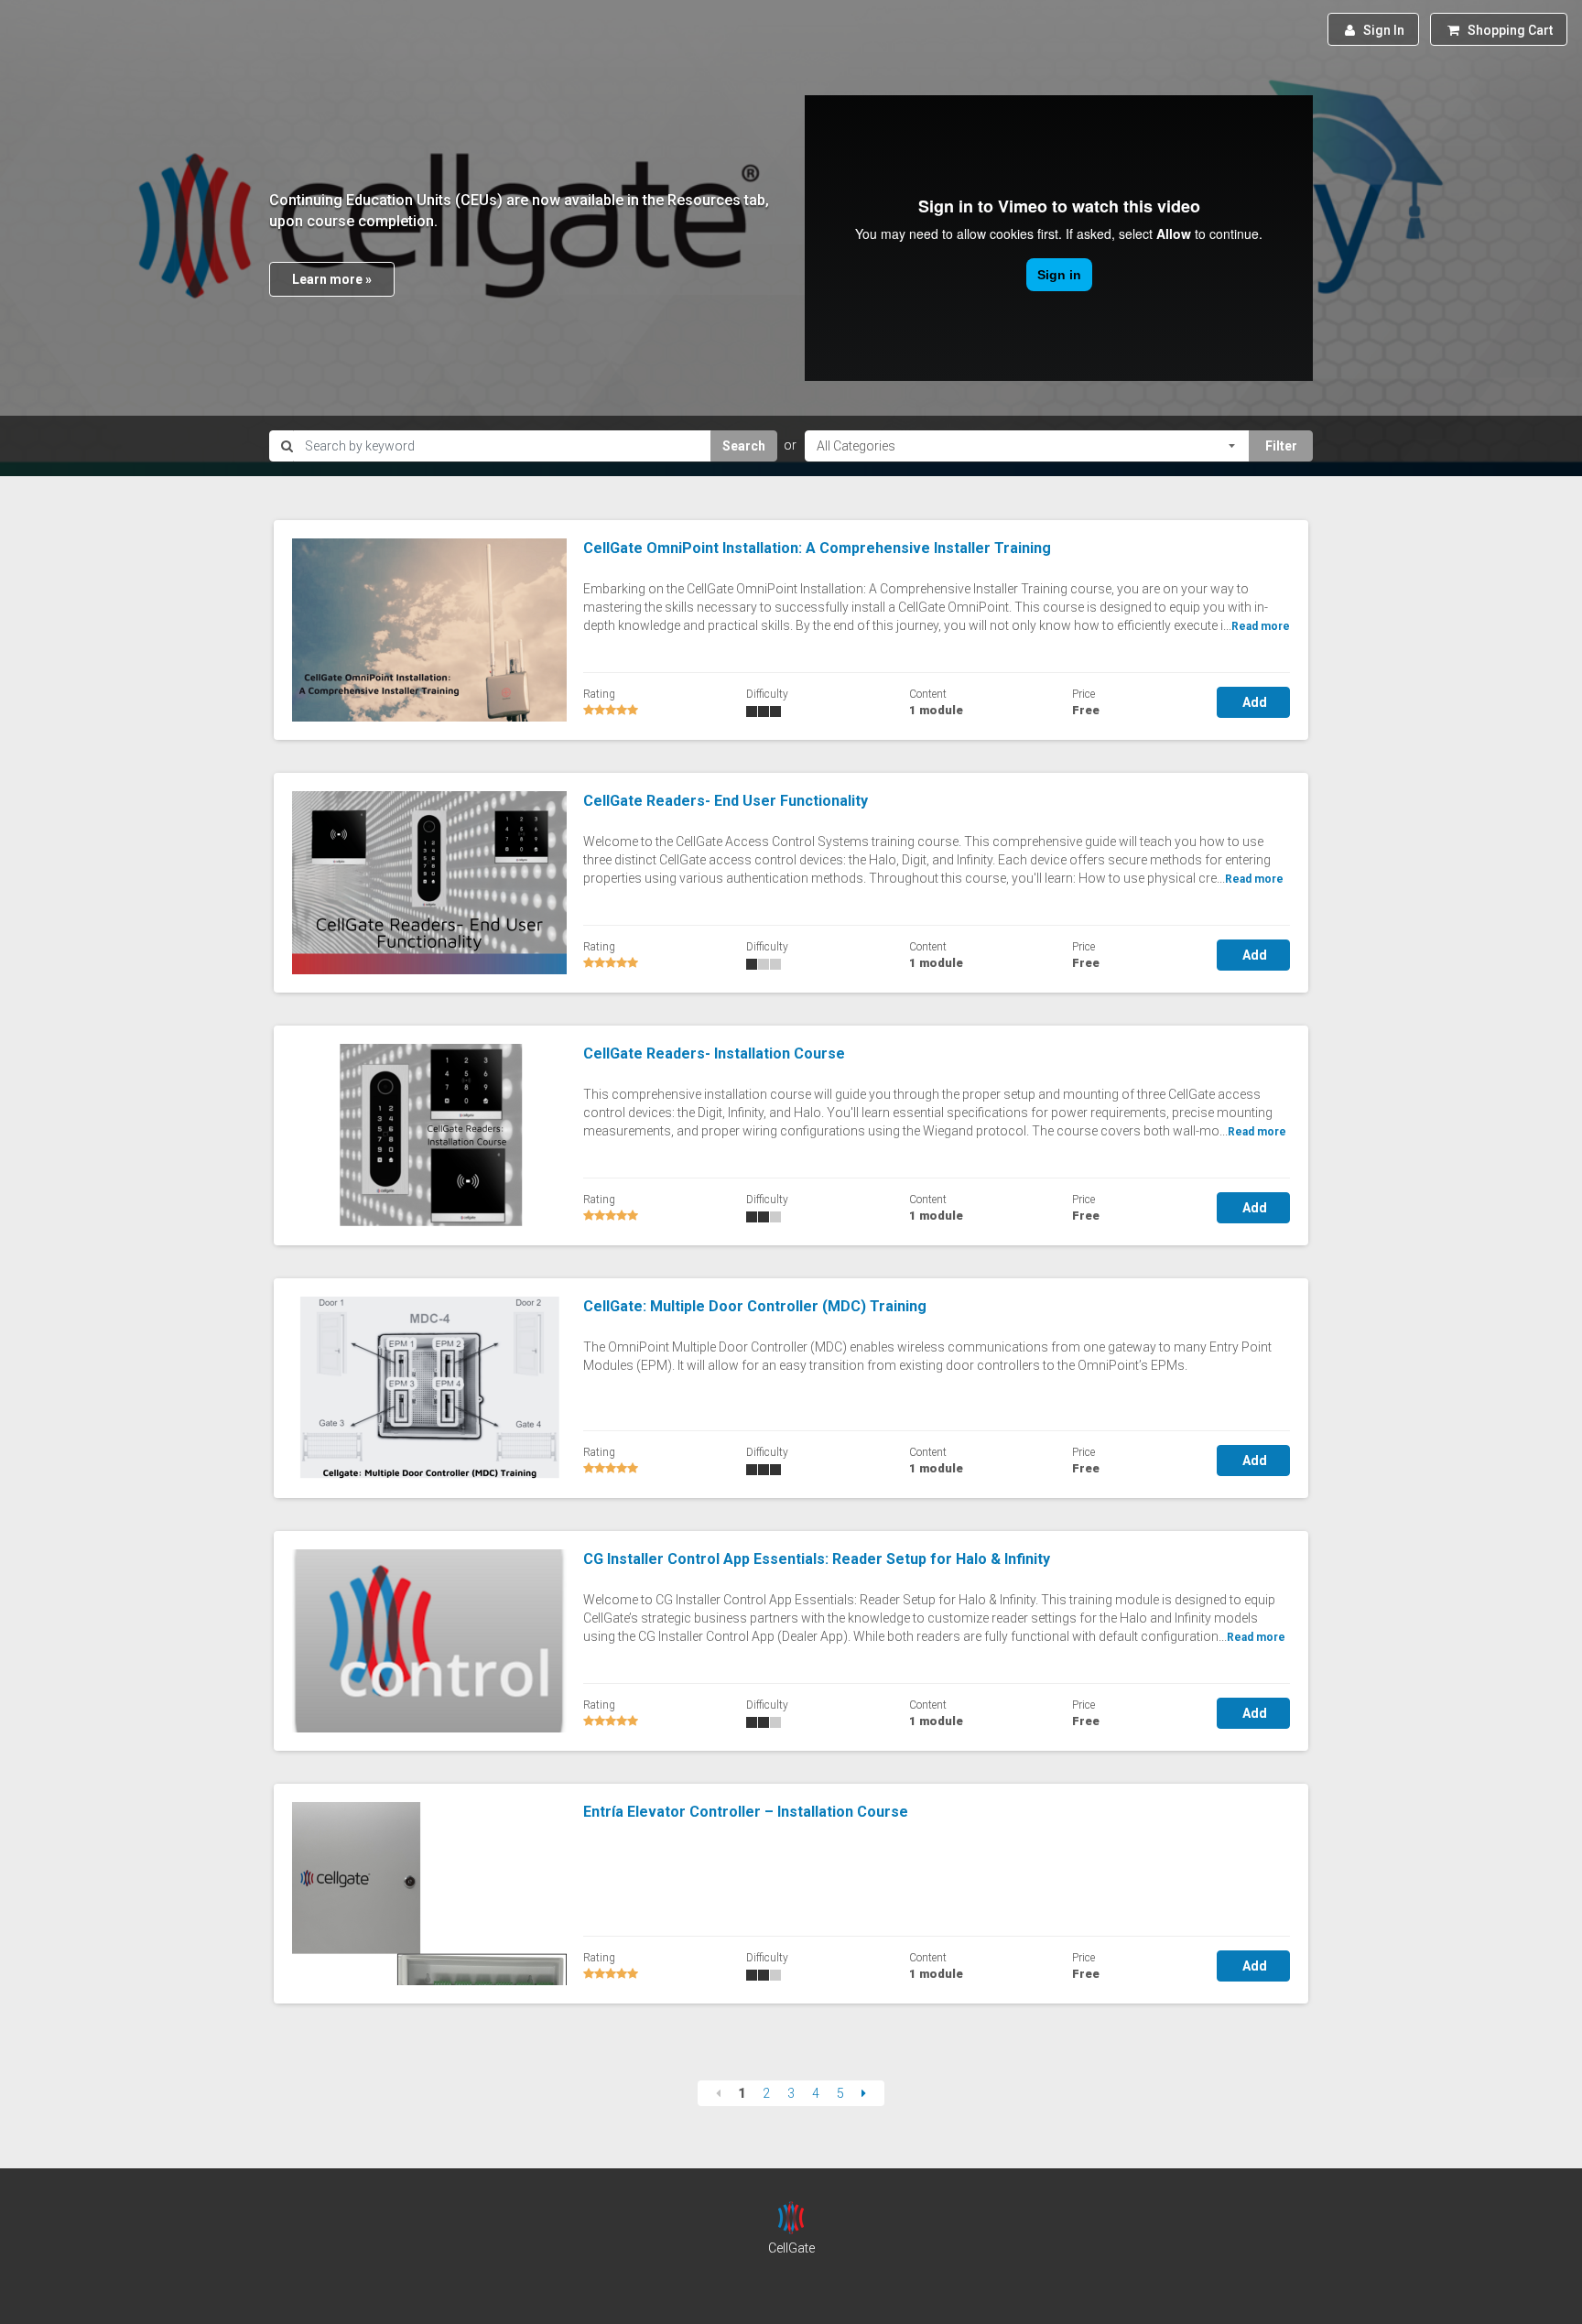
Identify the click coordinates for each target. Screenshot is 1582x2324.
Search (744, 446)
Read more (1261, 626)
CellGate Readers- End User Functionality (726, 801)
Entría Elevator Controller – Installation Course (746, 1812)
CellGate (791, 2248)
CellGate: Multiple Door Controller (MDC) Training (755, 1306)
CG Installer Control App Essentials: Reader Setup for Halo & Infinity (817, 1559)
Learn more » (332, 279)
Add (1253, 702)
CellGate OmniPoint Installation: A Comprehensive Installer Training (817, 548)
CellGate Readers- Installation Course (714, 1053)
